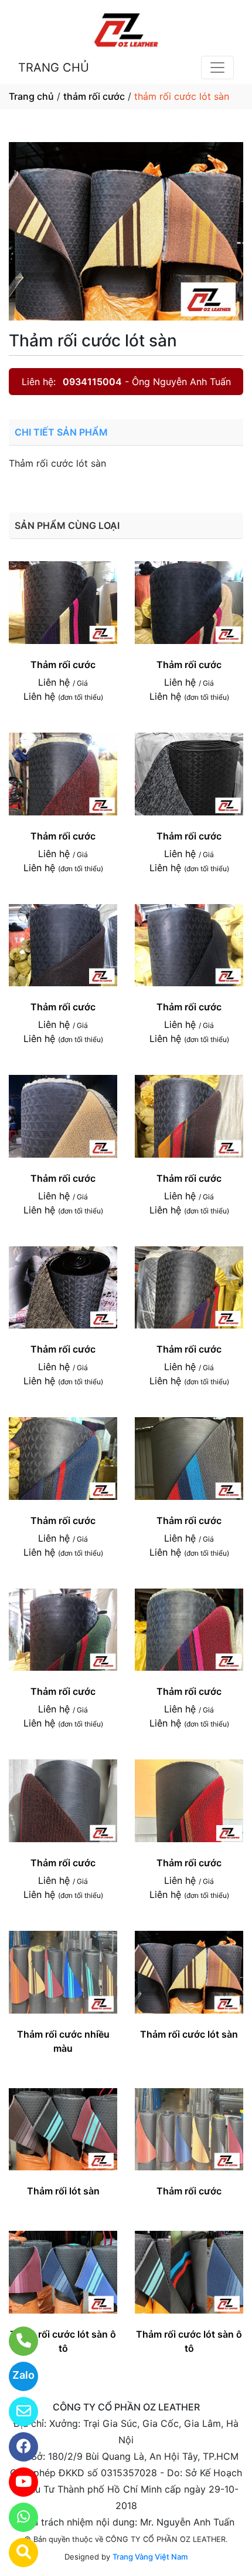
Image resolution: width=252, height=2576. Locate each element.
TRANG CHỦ (54, 68)
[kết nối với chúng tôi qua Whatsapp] (16, 2517)
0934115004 (92, 382)
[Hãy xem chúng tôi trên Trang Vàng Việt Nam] (16, 2553)
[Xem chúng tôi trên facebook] (16, 2447)
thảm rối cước (94, 96)
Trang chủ (31, 96)
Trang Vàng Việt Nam (150, 2557)
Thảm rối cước (63, 665)
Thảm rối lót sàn (63, 2191)
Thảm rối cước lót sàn (189, 2034)
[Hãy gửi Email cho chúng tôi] (16, 2412)
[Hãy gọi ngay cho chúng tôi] (16, 2341)
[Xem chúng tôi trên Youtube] (16, 2482)
